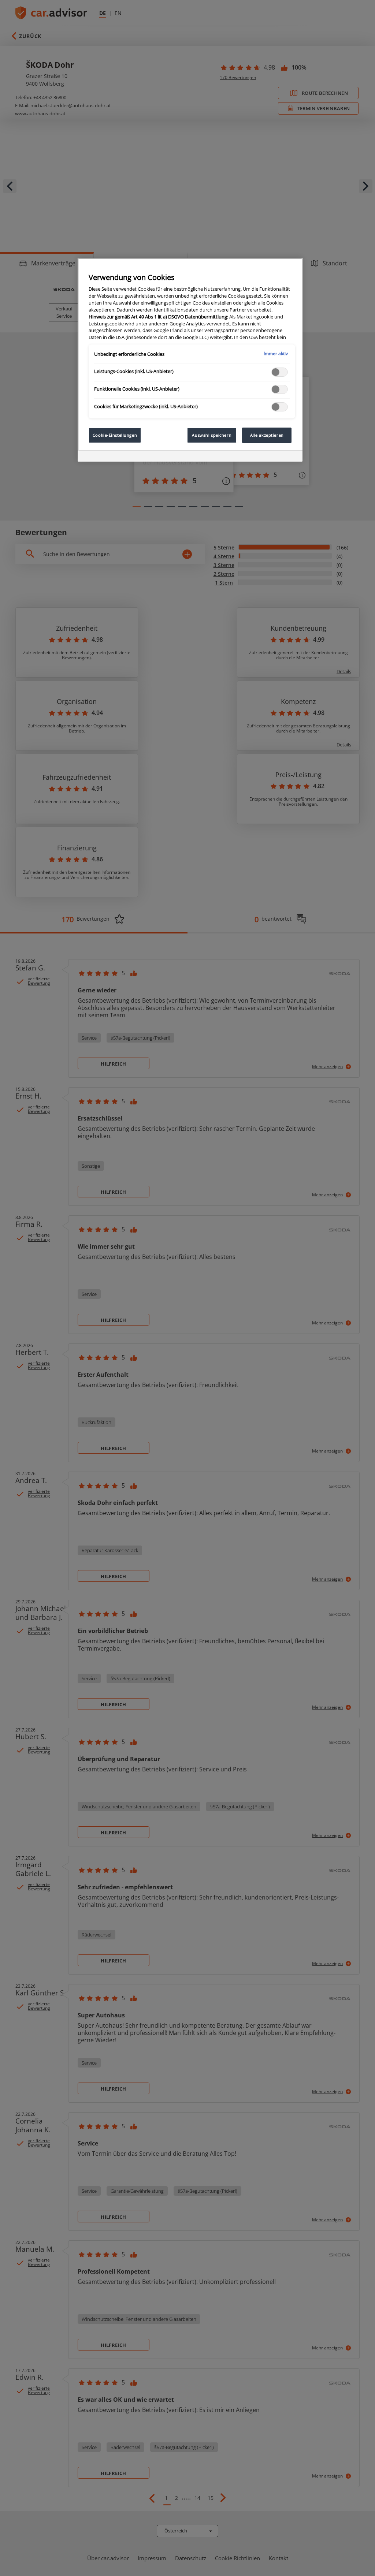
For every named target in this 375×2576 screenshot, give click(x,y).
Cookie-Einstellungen (115, 435)
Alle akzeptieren (267, 435)
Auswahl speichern (212, 435)
